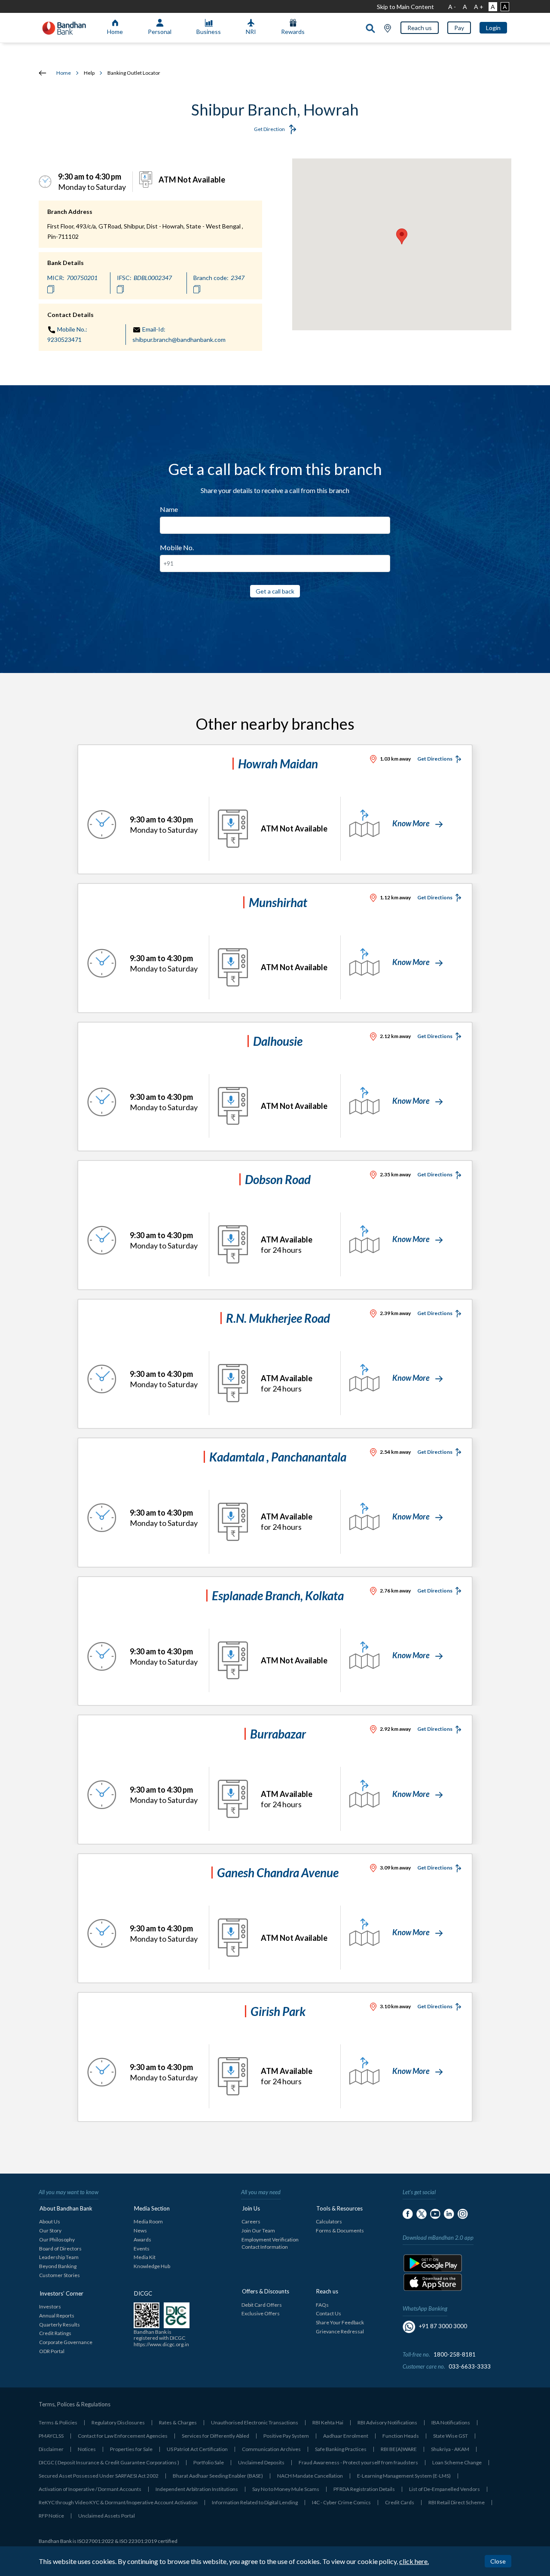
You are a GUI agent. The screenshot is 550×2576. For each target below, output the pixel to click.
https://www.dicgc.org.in (161, 2344)
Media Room (148, 2221)
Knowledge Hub (152, 2266)
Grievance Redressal (340, 2331)
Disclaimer (51, 2449)
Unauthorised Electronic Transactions (255, 2422)
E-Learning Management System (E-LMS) (404, 2476)
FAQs (322, 2305)
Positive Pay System (286, 2436)
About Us (50, 2221)
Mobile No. (177, 547)
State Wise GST (451, 2436)
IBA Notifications (451, 2422)
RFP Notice (51, 2516)
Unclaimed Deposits (261, 2462)
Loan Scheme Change (457, 2462)
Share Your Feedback (340, 2322)
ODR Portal (52, 2351)
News (140, 2230)
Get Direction (269, 129)
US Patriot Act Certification (197, 2449)
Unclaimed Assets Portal (107, 2516)
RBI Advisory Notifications (387, 2422)
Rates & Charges (178, 2422)
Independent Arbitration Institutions (197, 2489)
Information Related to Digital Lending (255, 2502)
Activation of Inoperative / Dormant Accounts (90, 2489)
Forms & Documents (340, 2230)
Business (209, 32)
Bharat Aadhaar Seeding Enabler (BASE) (218, 2476)
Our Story (50, 2230)
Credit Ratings (55, 2333)
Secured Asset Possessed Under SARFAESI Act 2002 (99, 2476)
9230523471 (64, 340)
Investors (50, 2307)
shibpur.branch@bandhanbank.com (179, 340)
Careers (251, 2221)
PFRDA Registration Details (364, 2489)
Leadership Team (59, 2257)
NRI (251, 32)
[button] (420, 28)
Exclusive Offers (261, 2313)
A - (452, 7)
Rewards (293, 32)
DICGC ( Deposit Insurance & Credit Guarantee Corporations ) (109, 2462)
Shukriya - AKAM (450, 2449)
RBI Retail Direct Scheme (457, 2502)
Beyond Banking (58, 2266)
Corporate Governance (66, 2342)
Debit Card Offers (262, 2305)
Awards (142, 2240)
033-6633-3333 (470, 2366)
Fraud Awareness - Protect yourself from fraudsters (358, 2462)
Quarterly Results (60, 2325)
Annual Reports (57, 2316)
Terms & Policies (58, 2422)
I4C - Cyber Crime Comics (341, 2502)
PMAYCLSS (51, 2436)
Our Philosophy (57, 2240)
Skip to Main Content (405, 7)
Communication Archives (271, 2449)
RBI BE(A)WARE (399, 2449)
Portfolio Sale (209, 2462)
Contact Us (328, 2313)
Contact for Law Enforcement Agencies (123, 2436)
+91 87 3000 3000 (443, 2326)
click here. (414, 2561)
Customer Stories (60, 2275)
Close (498, 2561)
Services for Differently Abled (215, 2436)
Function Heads (401, 2436)
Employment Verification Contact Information (270, 2243)
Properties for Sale (131, 2449)
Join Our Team (258, 2230)
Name (169, 509)
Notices (87, 2449)
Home (115, 32)
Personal (160, 32)
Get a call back (275, 591)
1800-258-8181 (455, 2354)
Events (142, 2249)
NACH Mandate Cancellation (310, 2476)
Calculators (329, 2221)
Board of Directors (60, 2249)
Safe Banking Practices (341, 2449)
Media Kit (145, 2257)
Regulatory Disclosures (118, 2422)
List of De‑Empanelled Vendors (445, 2489)
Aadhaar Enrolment (346, 2436)
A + (479, 7)
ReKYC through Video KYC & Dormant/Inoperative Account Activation (118, 2502)
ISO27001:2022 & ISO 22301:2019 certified (127, 2541)
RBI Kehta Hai (328, 2422)
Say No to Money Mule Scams (286, 2489)
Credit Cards (400, 2502)
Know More (412, 823)
